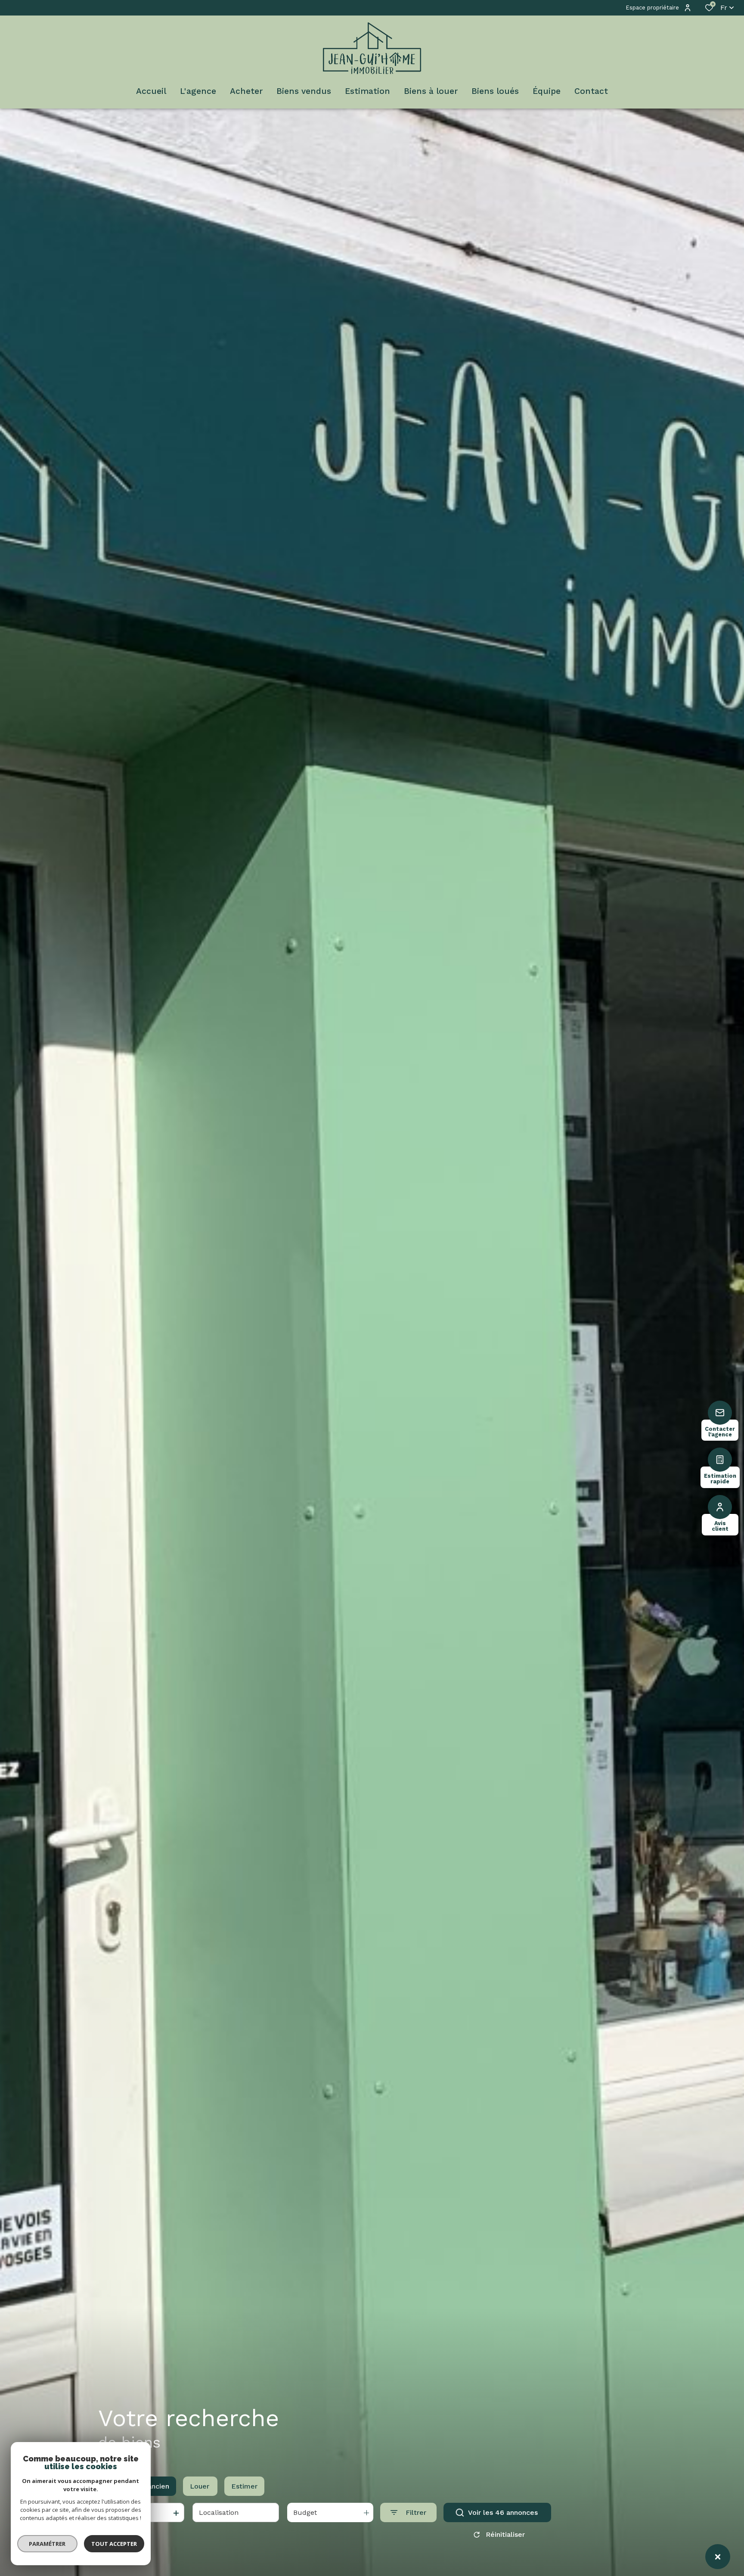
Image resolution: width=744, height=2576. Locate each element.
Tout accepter (114, 2544)
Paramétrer (48, 2544)
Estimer (244, 2486)
